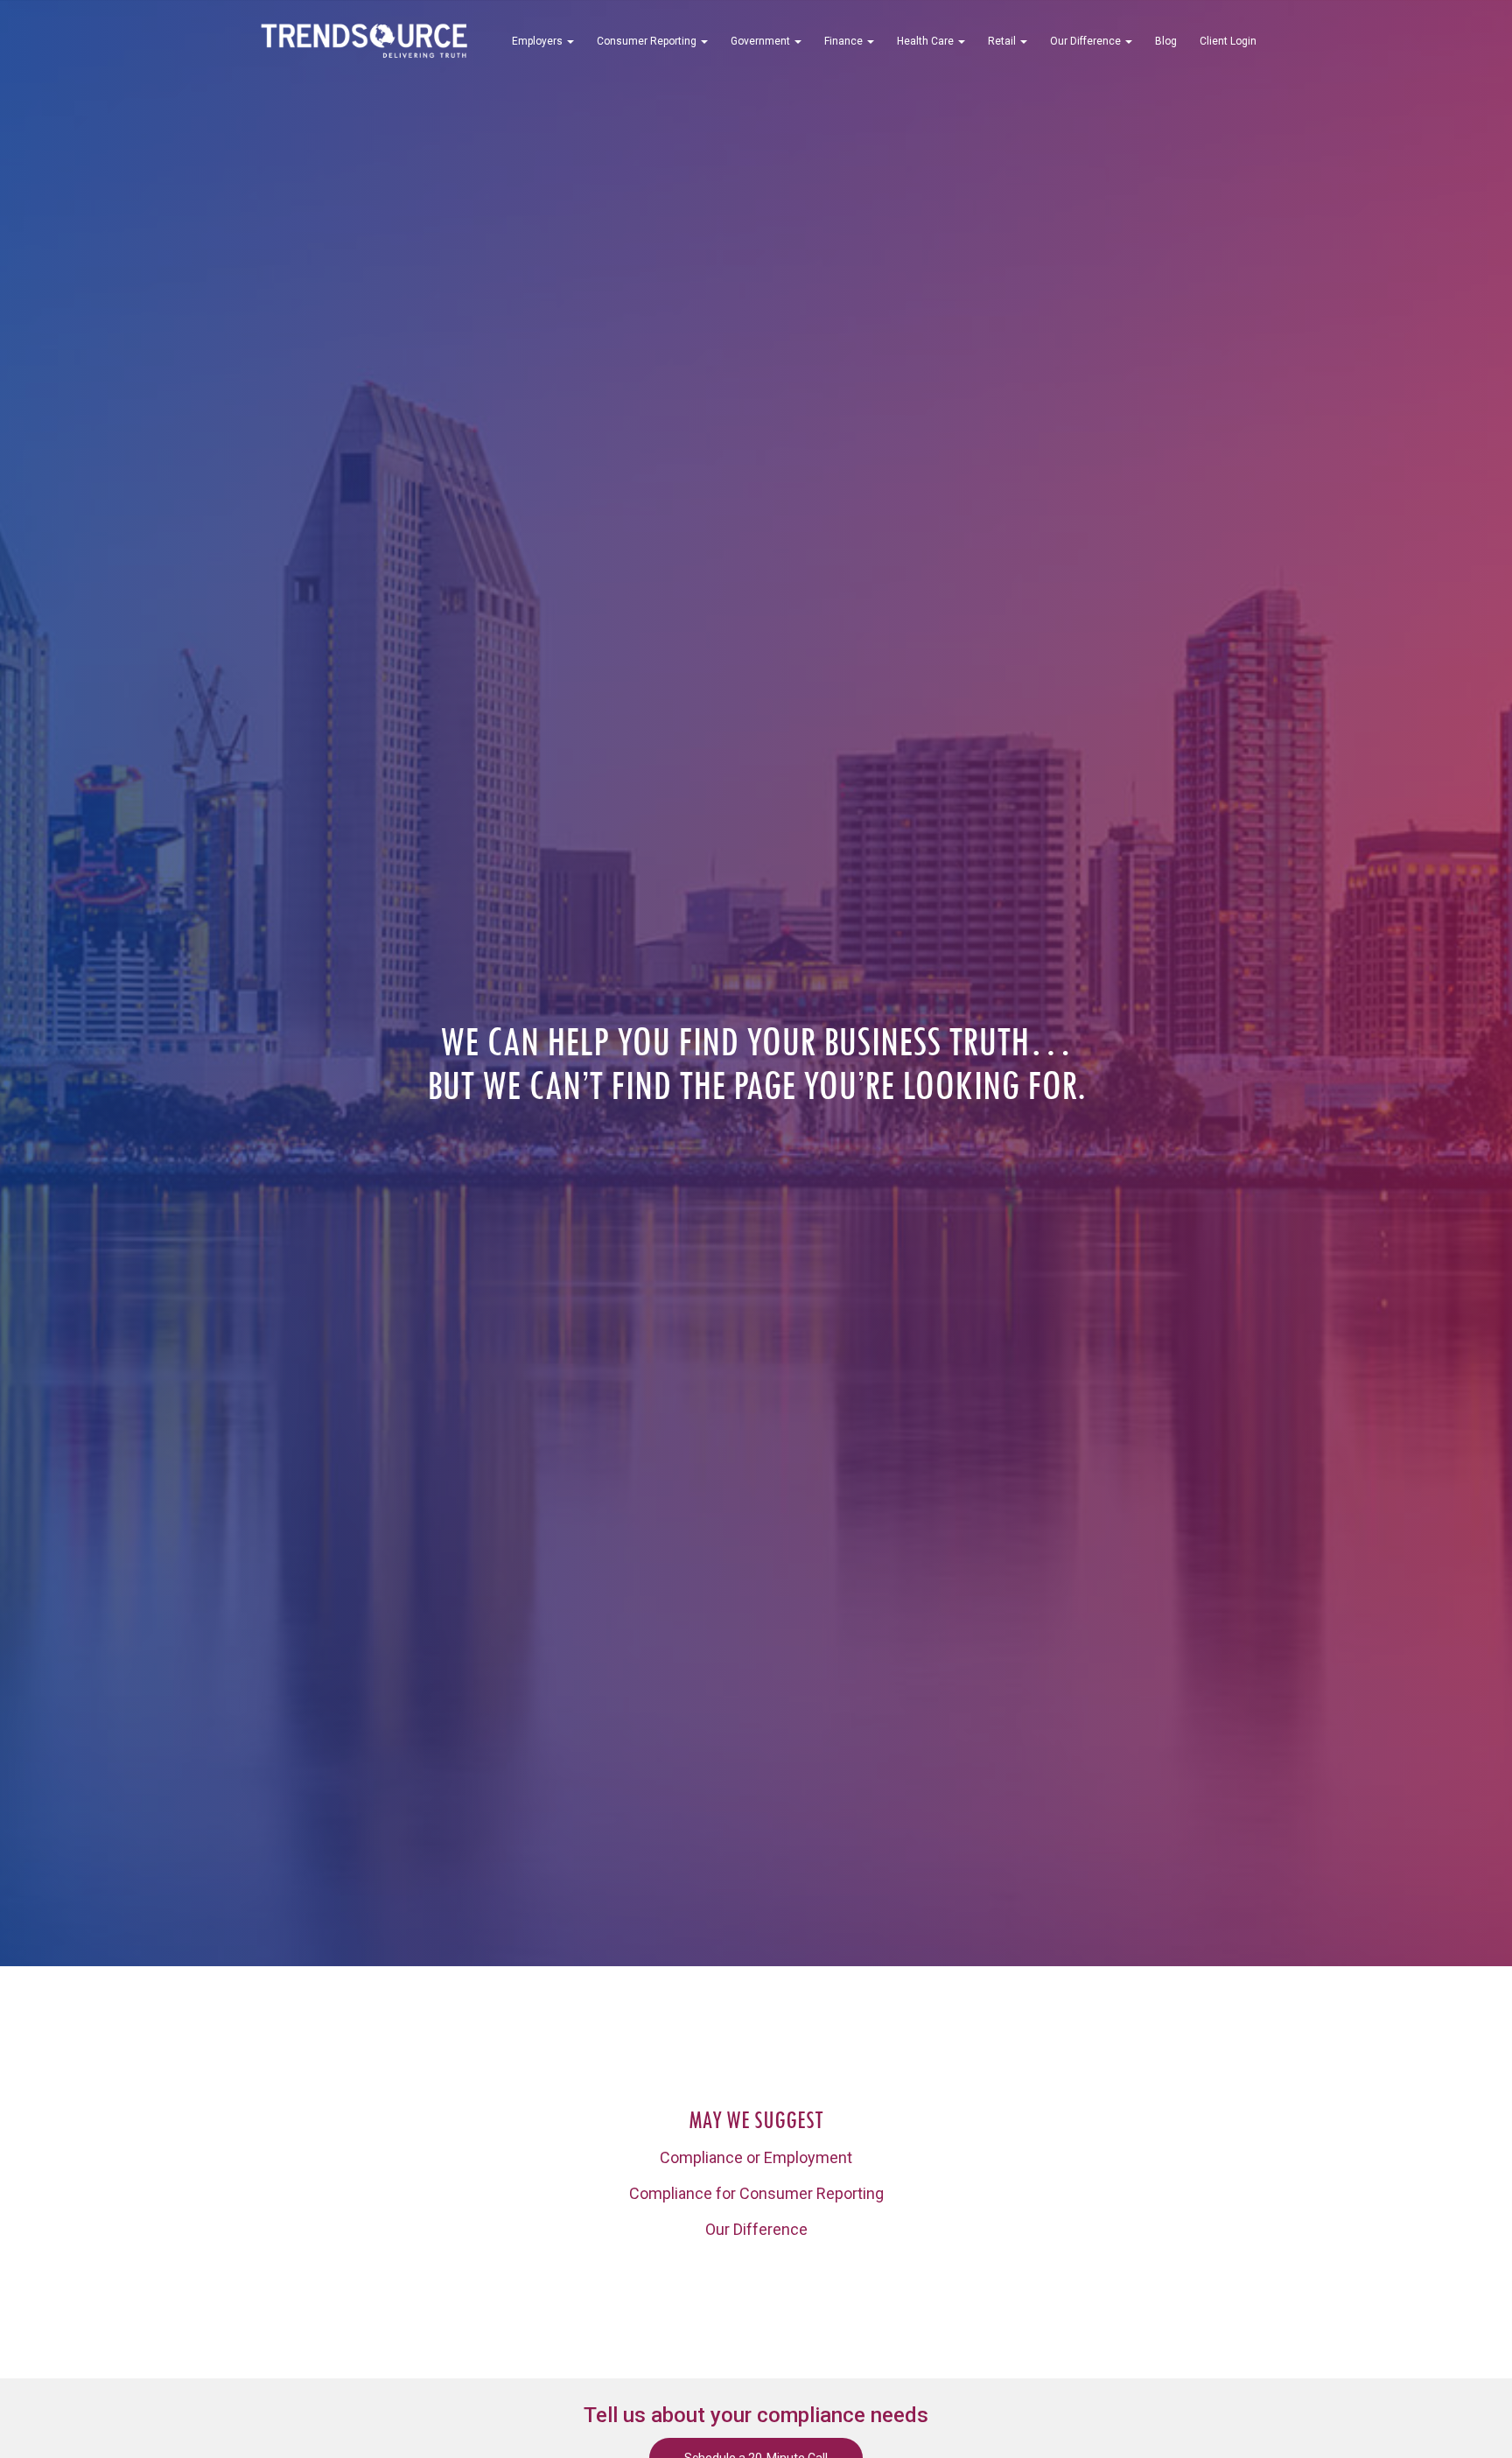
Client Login (1228, 41)
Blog (1166, 41)
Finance (845, 41)
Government (762, 41)
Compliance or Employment (756, 2157)
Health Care (927, 41)
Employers (539, 41)
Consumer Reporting (648, 41)
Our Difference (1087, 41)
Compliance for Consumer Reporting (756, 2193)
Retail (1003, 41)
